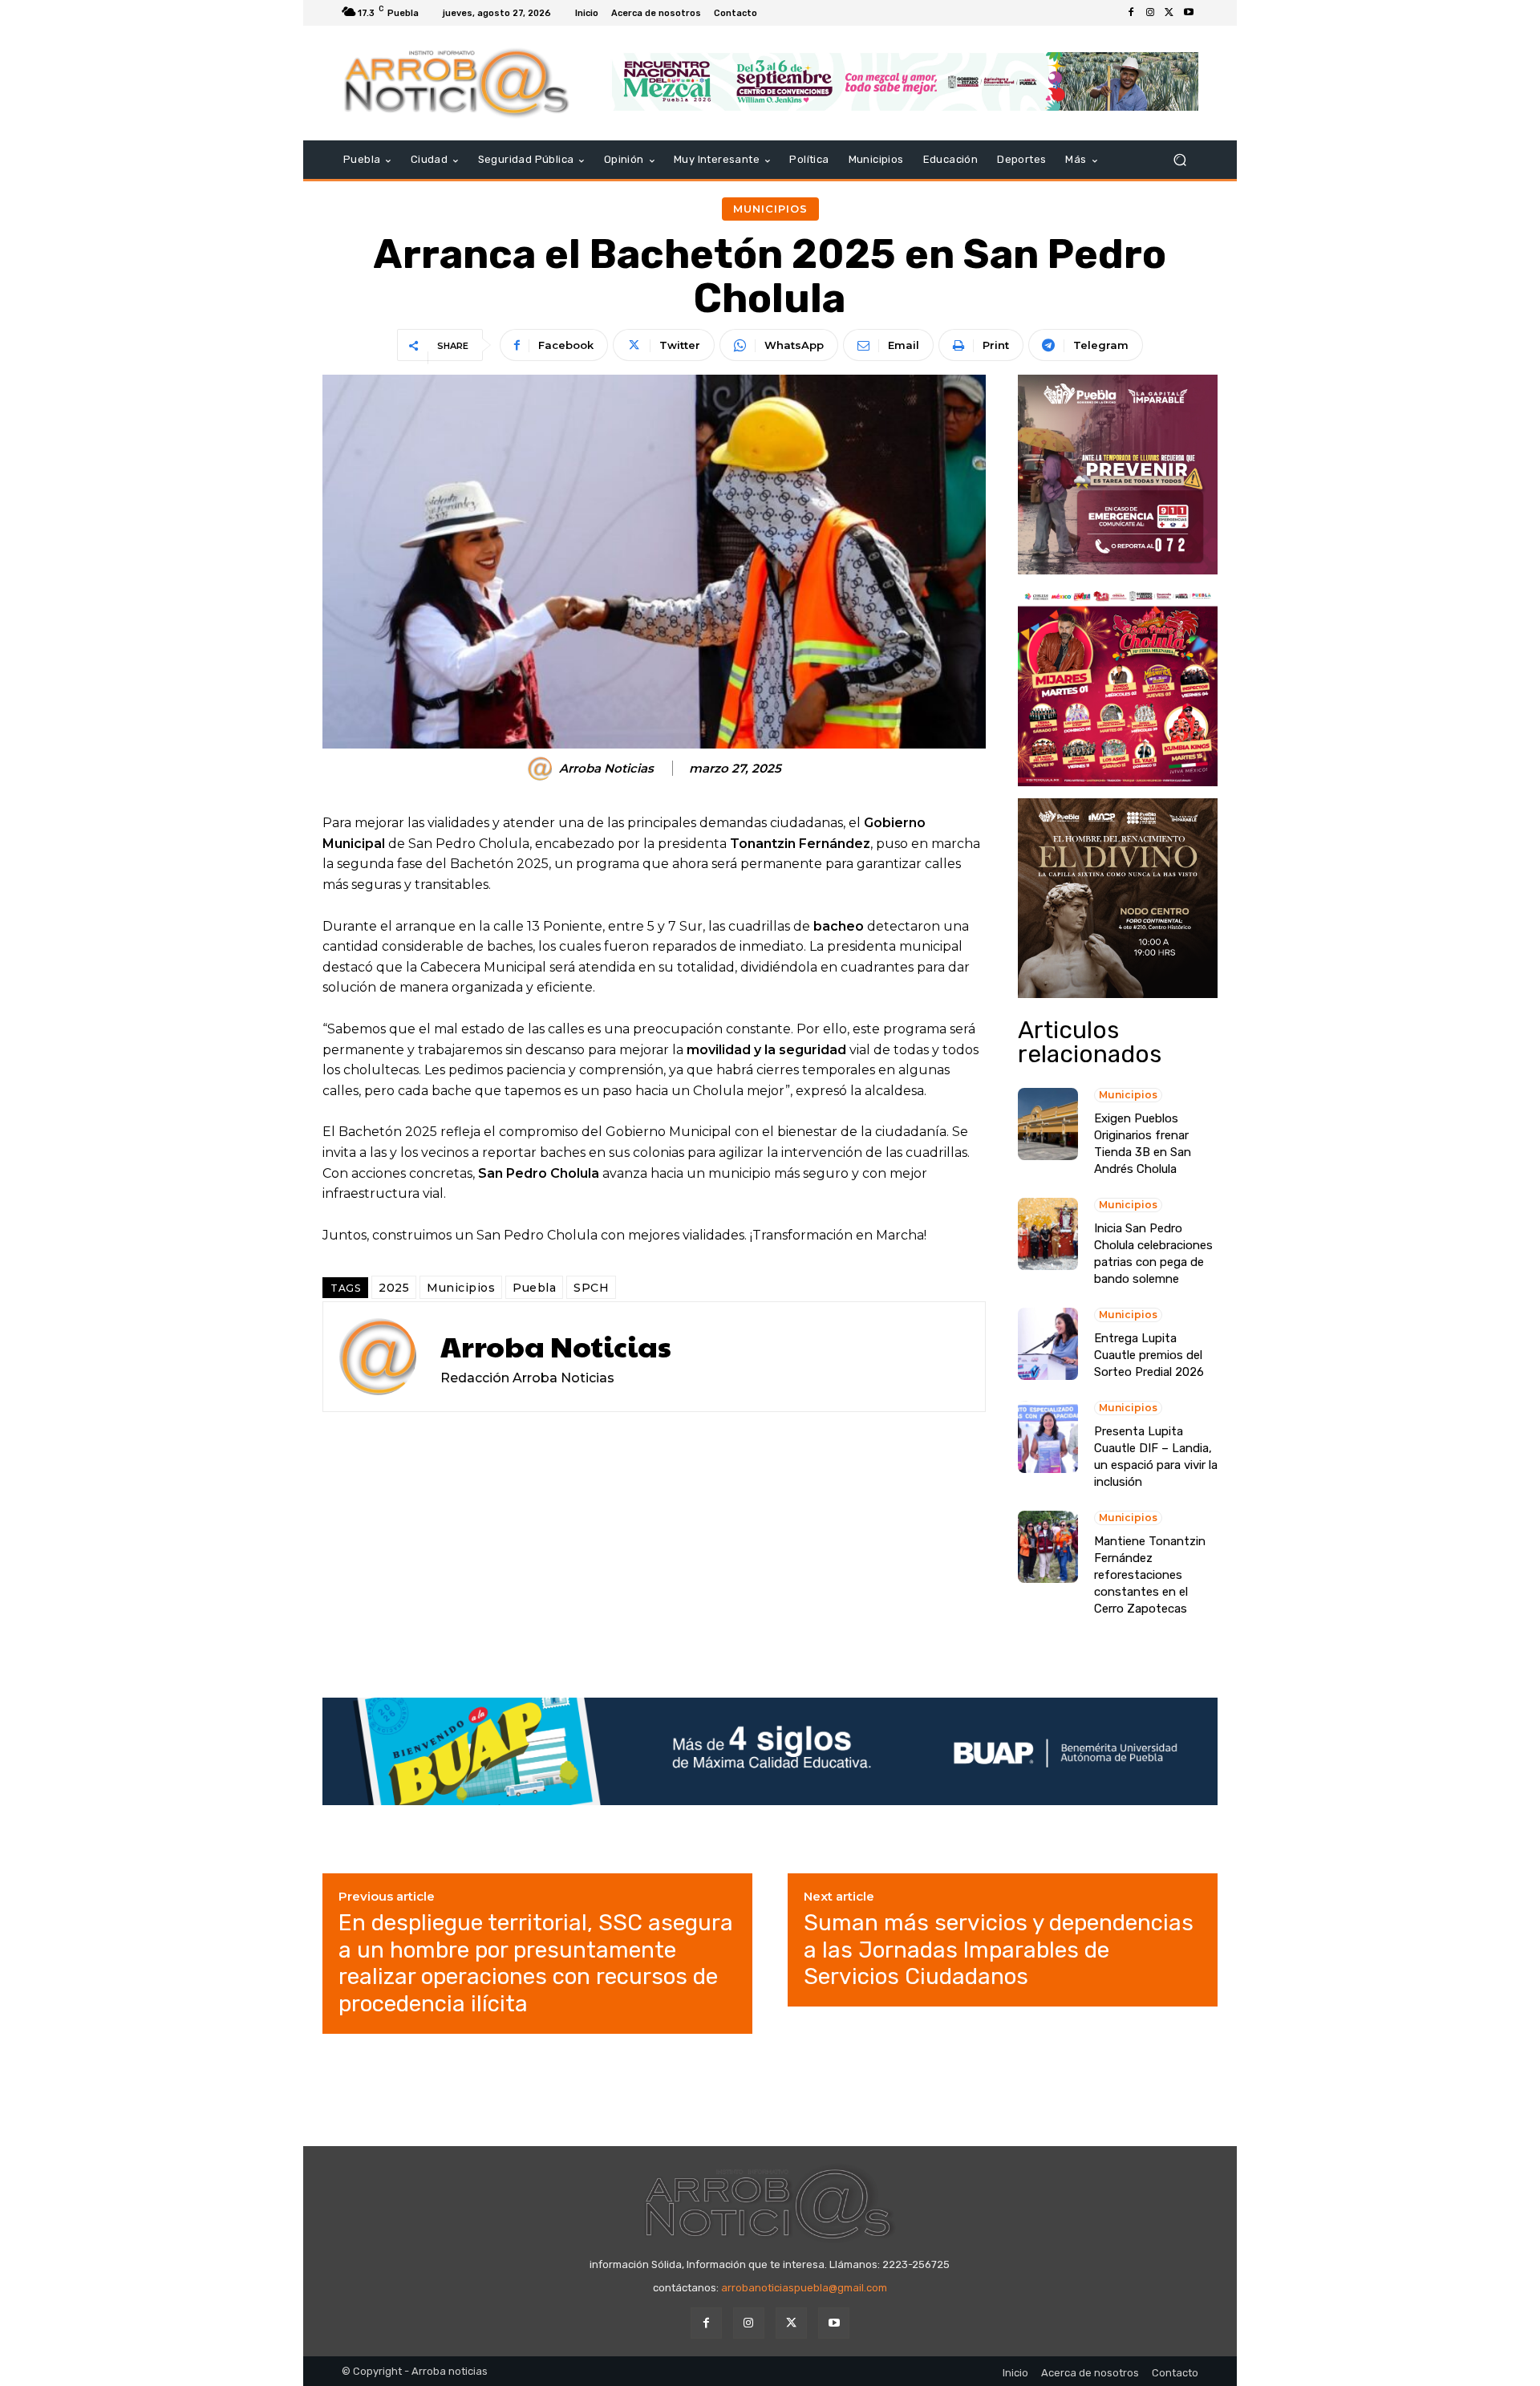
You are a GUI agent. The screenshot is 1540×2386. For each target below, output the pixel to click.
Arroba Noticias (606, 769)
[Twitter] (1169, 13)
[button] (1179, 160)
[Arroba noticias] (457, 83)
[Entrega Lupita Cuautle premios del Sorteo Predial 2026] (1048, 1344)
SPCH (591, 1288)
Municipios (770, 209)
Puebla (534, 1288)
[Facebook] (1131, 13)
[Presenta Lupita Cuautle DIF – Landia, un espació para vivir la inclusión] (1048, 1437)
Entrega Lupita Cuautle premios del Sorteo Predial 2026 (1149, 1355)
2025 (394, 1288)
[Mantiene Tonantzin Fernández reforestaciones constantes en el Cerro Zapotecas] (1048, 1547)
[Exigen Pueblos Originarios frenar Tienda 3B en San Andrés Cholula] (1048, 1124)
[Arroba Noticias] (542, 769)
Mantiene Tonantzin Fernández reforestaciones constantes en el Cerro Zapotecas (1150, 1575)
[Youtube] (1189, 13)
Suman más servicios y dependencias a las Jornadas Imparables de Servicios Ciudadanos (999, 1950)
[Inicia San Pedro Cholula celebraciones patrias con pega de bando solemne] (1048, 1234)
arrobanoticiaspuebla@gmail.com (804, 2288)
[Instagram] (1150, 13)
